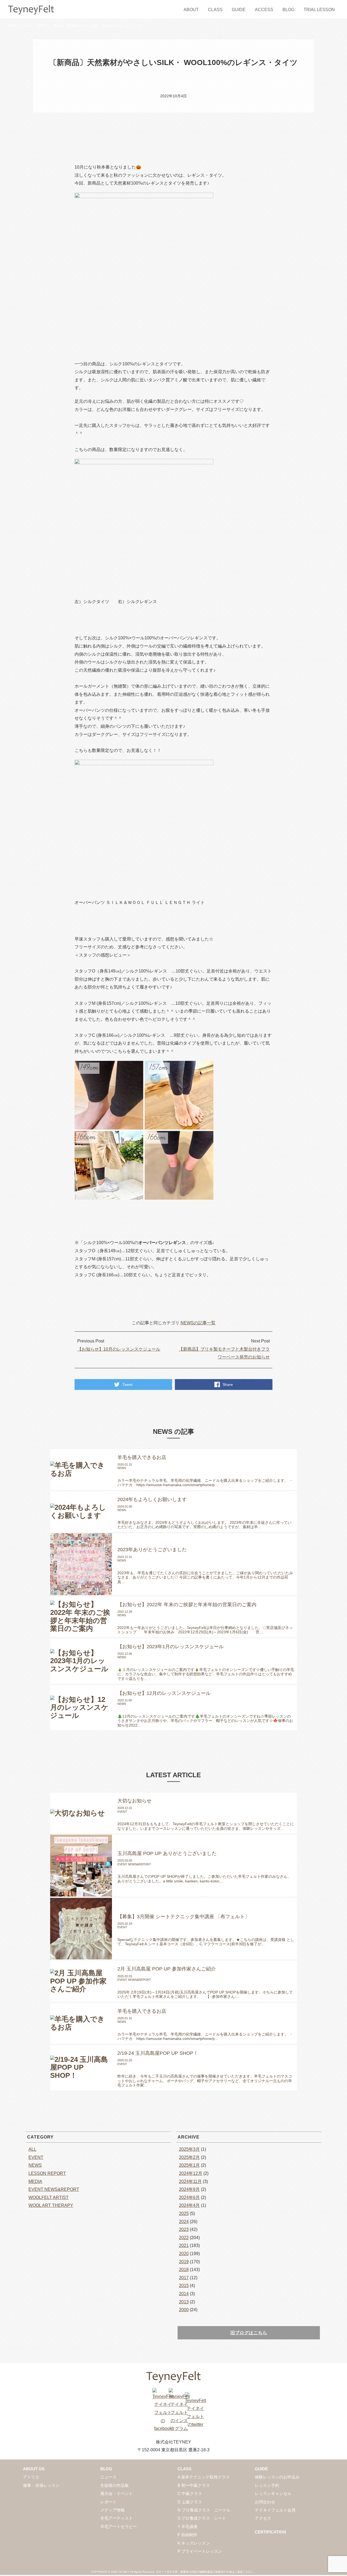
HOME (13, 25)
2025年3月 (189, 2149)
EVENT (36, 2157)
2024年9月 (189, 2189)
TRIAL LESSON (319, 10)
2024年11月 (190, 2181)
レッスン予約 (267, 2485)
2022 (184, 2238)
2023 (184, 2229)
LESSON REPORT (47, 2173)
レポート (108, 2502)
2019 (184, 2262)
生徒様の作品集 (115, 2485)
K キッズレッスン (194, 2543)
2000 (184, 2310)
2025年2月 (189, 2157)
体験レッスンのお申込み (277, 2477)
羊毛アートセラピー (119, 2527)
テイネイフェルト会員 (275, 2510)
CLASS (215, 10)
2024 (184, 2222)
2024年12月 (191, 2173)
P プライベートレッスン (200, 2551)
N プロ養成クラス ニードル (204, 2510)
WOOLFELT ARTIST (49, 2197)
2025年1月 (189, 2165)
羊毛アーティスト (117, 2518)
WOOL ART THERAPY (51, 2205)
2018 (184, 2270)
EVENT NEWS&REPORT (54, 2189)
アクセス (263, 2518)
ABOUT (191, 10)
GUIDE (239, 10)
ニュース (108, 2477)
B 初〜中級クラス (194, 2485)
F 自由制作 (187, 2535)
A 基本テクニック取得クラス (204, 2477)
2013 (184, 2302)
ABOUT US (34, 2469)
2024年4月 (189, 2205)
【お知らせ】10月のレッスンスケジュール (119, 1349)
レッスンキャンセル (273, 2493)
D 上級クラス (190, 2502)
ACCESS (264, 10)
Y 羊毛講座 (188, 2527)
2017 (184, 2278)
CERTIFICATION (270, 2532)
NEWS (42, 25)
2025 (184, 2213)
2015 (184, 2286)
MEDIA (35, 2181)
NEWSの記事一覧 (198, 1323)
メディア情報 (113, 2510)
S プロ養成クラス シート (202, 2518)
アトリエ (31, 2477)
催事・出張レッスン (41, 2485)
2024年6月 (189, 2197)
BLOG (288, 10)
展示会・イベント (117, 2493)
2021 (184, 2245)
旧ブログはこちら (249, 2333)
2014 (184, 2294)
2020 (184, 2254)
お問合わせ (265, 2502)
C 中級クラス (190, 2493)
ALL (32, 2149)
